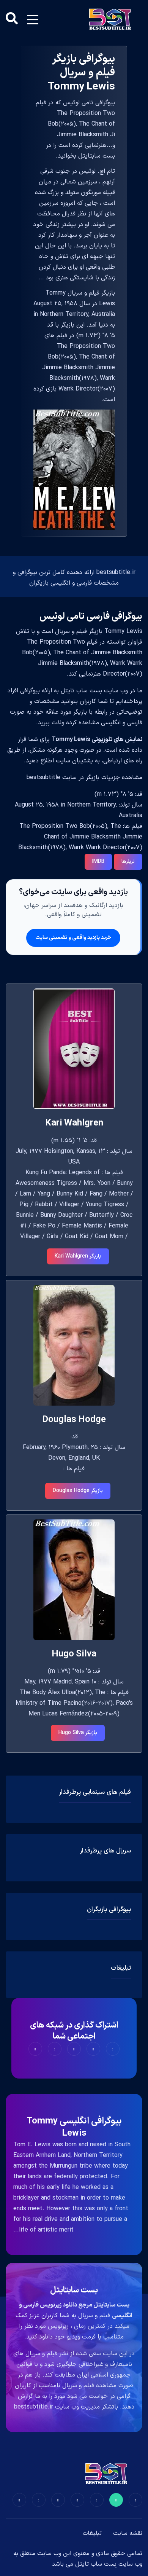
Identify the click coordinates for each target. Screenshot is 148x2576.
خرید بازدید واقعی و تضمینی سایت (73, 938)
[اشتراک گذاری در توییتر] (93, 2049)
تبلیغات (92, 2533)
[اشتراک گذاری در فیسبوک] (113, 2049)
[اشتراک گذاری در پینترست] (74, 2049)
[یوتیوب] (58, 2500)
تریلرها (128, 862)
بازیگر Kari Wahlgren (78, 1256)
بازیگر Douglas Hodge (78, 1491)
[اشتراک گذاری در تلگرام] (55, 2049)
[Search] (12, 19)
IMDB (98, 862)
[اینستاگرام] (39, 2500)
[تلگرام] (77, 2500)
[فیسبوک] (135, 2500)
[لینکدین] (19, 2500)
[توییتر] (116, 2500)
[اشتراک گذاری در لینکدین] (35, 2049)
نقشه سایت (128, 2533)
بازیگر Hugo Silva (78, 1733)
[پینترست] (97, 2500)
